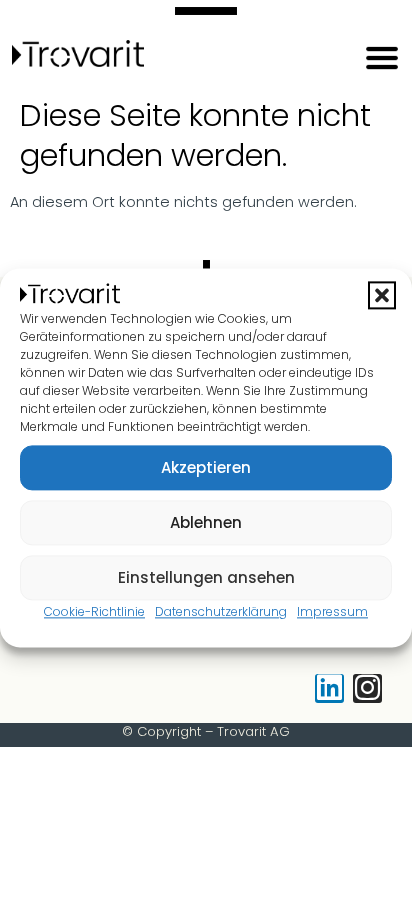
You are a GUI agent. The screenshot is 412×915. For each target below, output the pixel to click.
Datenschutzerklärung (221, 612)
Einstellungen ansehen (206, 577)
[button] (382, 296)
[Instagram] (367, 688)
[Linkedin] (329, 688)
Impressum (332, 612)
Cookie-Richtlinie (94, 612)
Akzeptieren (206, 467)
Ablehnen (206, 522)
